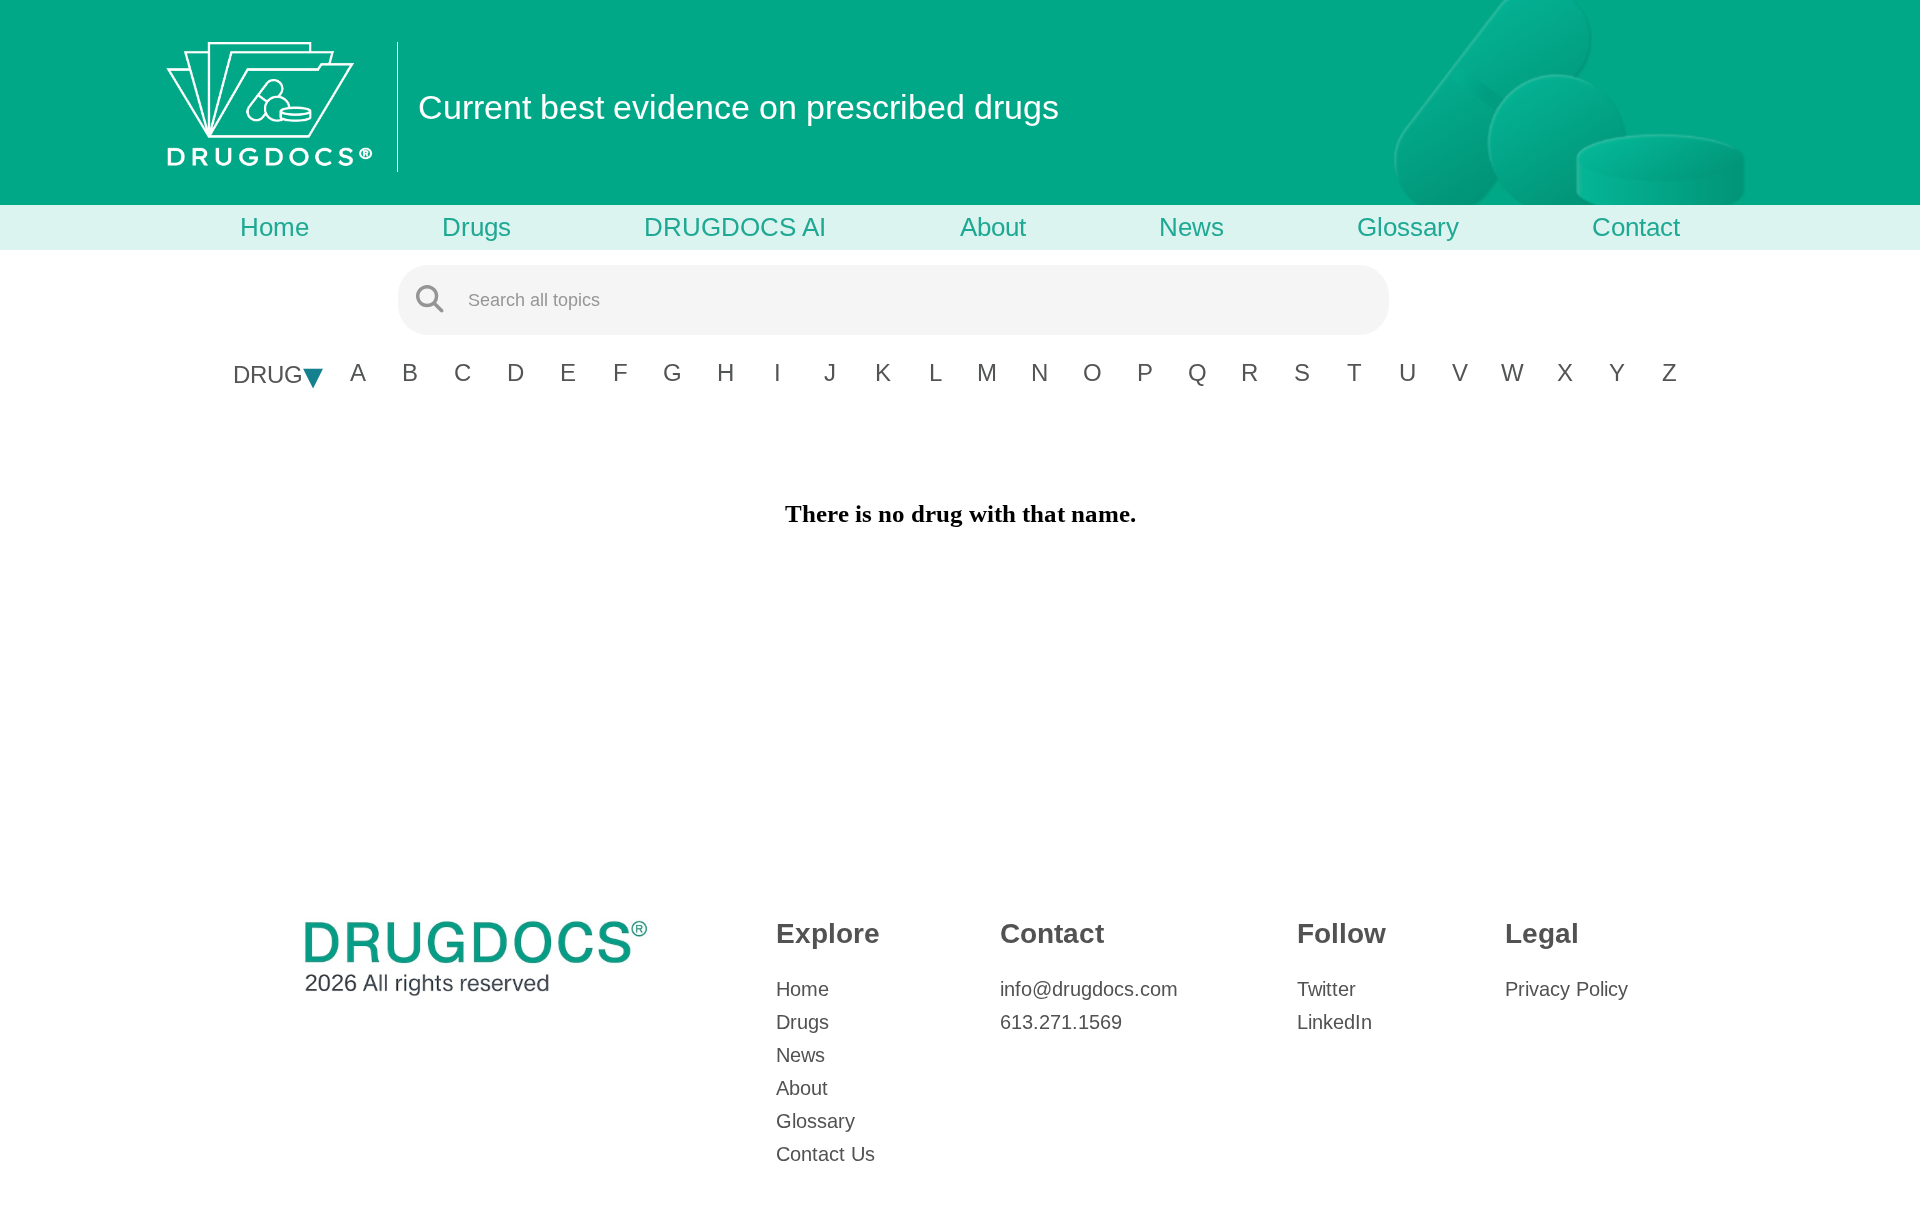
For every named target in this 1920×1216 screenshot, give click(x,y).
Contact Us (825, 1154)
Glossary (1408, 227)
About (993, 227)
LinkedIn (1334, 1022)
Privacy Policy (1566, 989)
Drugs (476, 227)
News (1191, 227)
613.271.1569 (1061, 1022)
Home (274, 227)
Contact (1636, 227)
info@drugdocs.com (1089, 989)
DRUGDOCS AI (735, 227)
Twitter (1326, 989)
